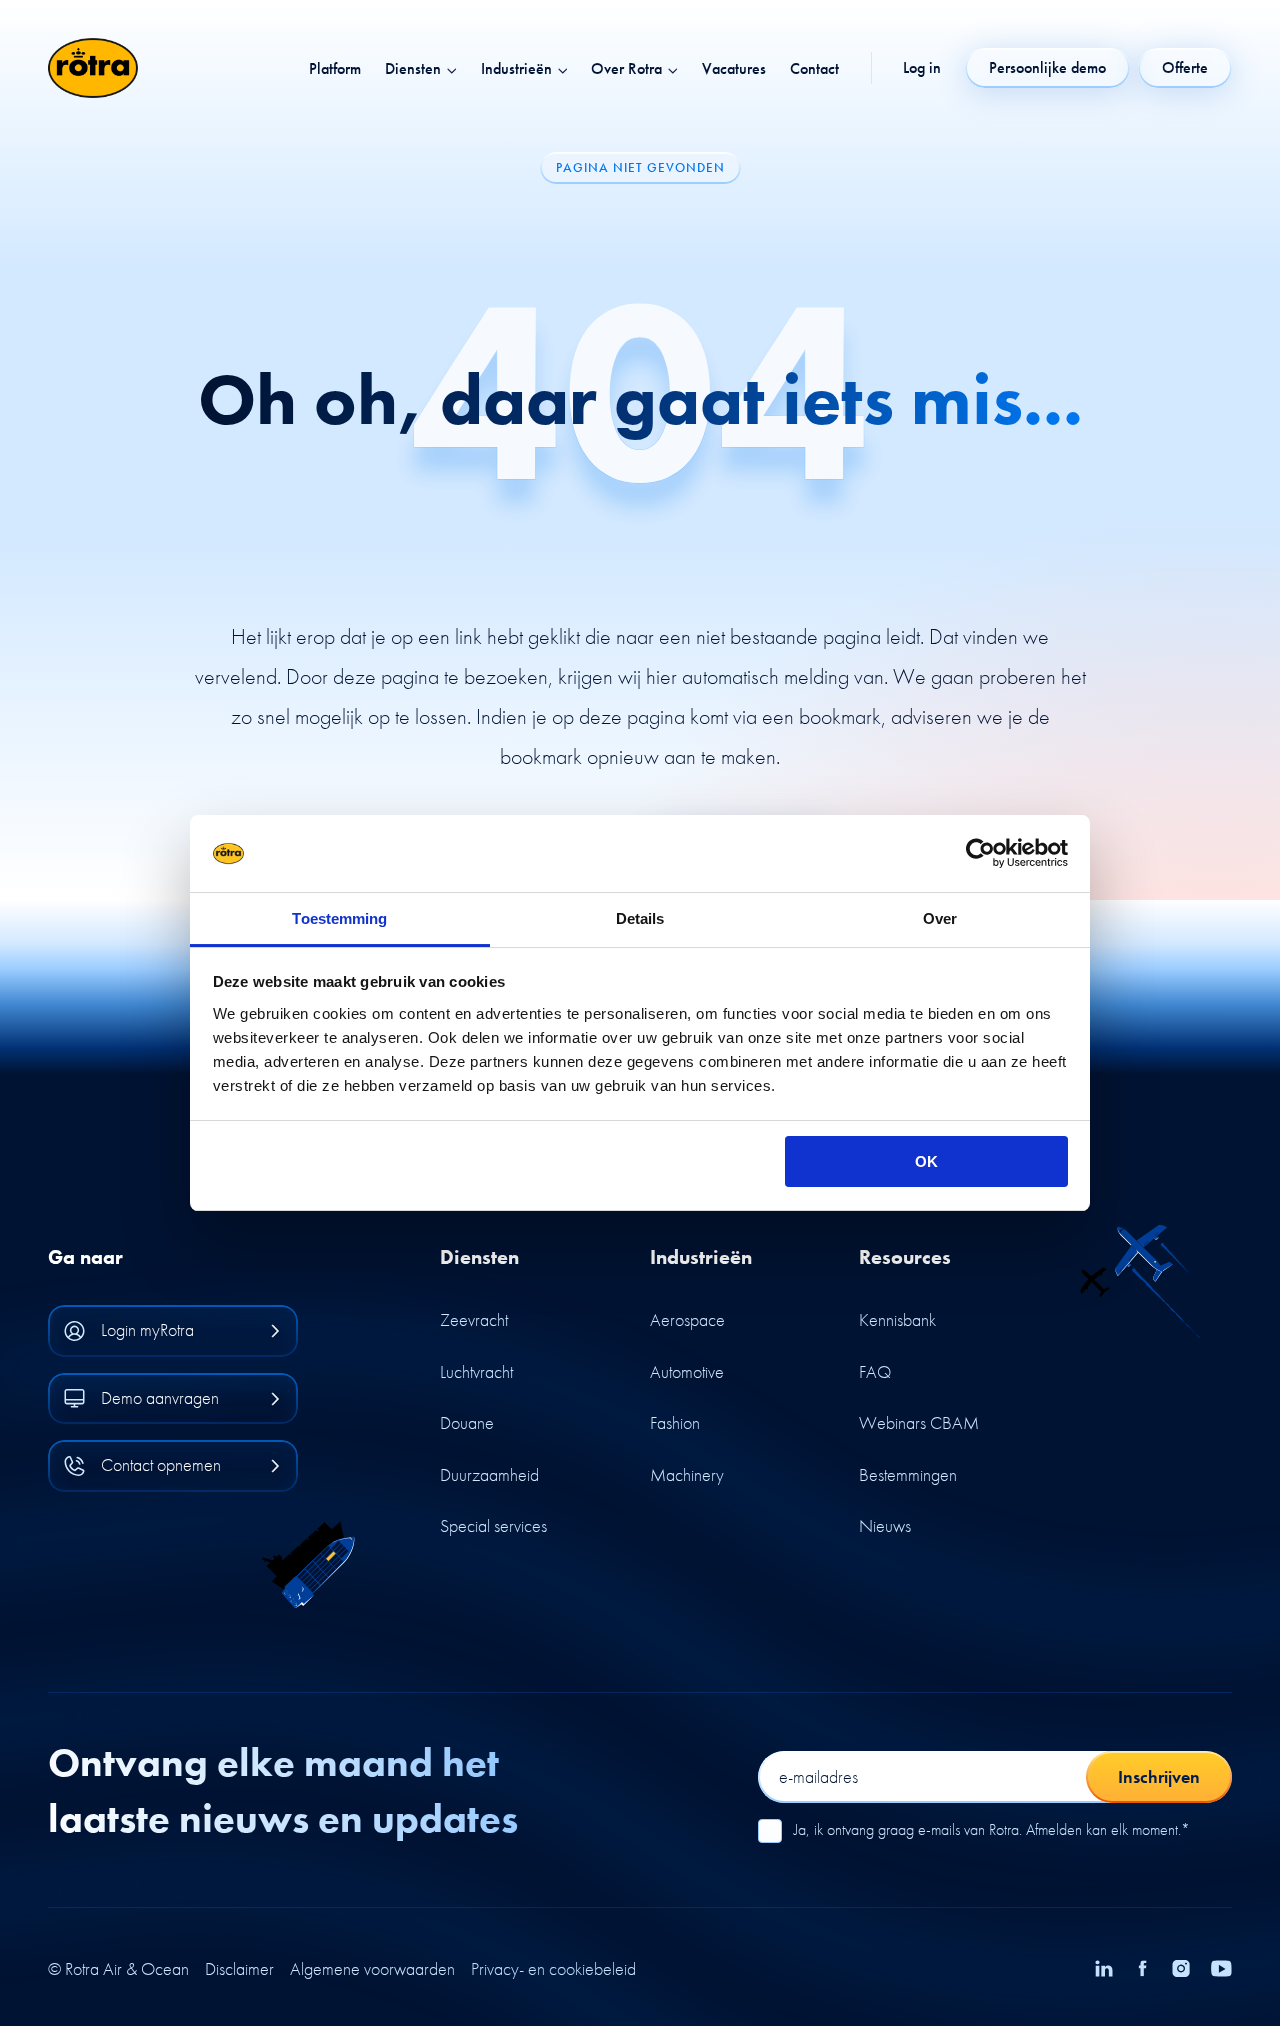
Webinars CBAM (919, 1422)
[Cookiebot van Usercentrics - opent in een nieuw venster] (980, 854)
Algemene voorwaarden (372, 1969)
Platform (335, 69)
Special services (493, 1525)
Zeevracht (474, 1319)
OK (926, 1161)
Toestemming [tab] (339, 918)
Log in (922, 68)
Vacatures (734, 69)
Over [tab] (940, 918)
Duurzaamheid (489, 1474)
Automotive (687, 1371)
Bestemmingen (908, 1474)
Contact (814, 69)
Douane (467, 1422)
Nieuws (885, 1525)
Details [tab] (640, 918)
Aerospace (687, 1319)
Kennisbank (897, 1319)
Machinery (687, 1474)
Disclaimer (239, 1969)
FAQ (875, 1371)
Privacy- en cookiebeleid (553, 1969)
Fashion (675, 1422)
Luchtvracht (476, 1371)
